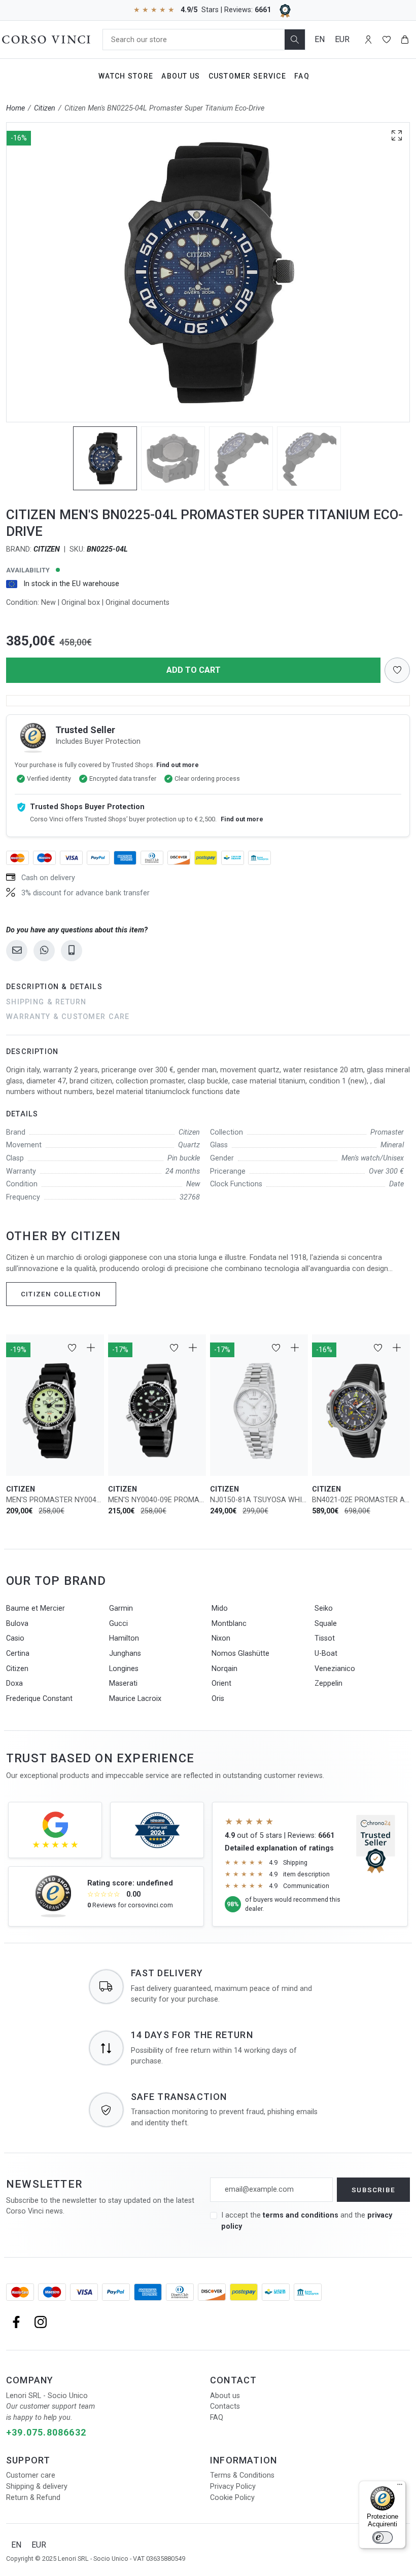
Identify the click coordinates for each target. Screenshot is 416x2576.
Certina (18, 1654)
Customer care (31, 2475)
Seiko (324, 1608)
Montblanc (229, 1624)
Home (15, 108)
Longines (124, 1669)
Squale (326, 1624)
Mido (220, 1608)
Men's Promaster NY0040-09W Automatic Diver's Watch (55, 1500)
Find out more (178, 765)
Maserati (123, 1683)
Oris (218, 1699)
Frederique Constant (39, 1699)
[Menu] (400, 2487)
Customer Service (247, 76)
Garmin (121, 1608)
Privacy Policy (233, 2487)
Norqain (224, 1669)
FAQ (217, 2418)
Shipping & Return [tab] (46, 1002)
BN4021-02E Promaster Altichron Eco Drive (361, 1500)
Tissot (325, 1638)
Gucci (118, 1624)
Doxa (14, 1683)
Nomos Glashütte (240, 1654)
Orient (221, 1683)
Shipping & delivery (37, 2487)
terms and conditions (302, 2215)
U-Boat (326, 1654)
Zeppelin (328, 1683)
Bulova (17, 1624)
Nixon (221, 1638)
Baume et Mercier (36, 1608)
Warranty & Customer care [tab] (68, 1017)
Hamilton (124, 1638)
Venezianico (335, 1669)
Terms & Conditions (242, 2475)
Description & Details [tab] (54, 987)
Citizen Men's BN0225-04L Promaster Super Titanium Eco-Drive (164, 108)
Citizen (45, 108)
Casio (15, 1638)
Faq (302, 76)
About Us (181, 76)
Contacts (225, 2406)
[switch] (383, 2537)
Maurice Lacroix (135, 1699)
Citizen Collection (61, 1294)
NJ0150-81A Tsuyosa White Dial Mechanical (259, 1500)
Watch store (126, 76)
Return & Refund (33, 2498)
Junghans (125, 1654)
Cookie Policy (232, 2498)
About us (225, 2396)
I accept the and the (307, 2221)
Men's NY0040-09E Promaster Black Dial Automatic (157, 1500)
